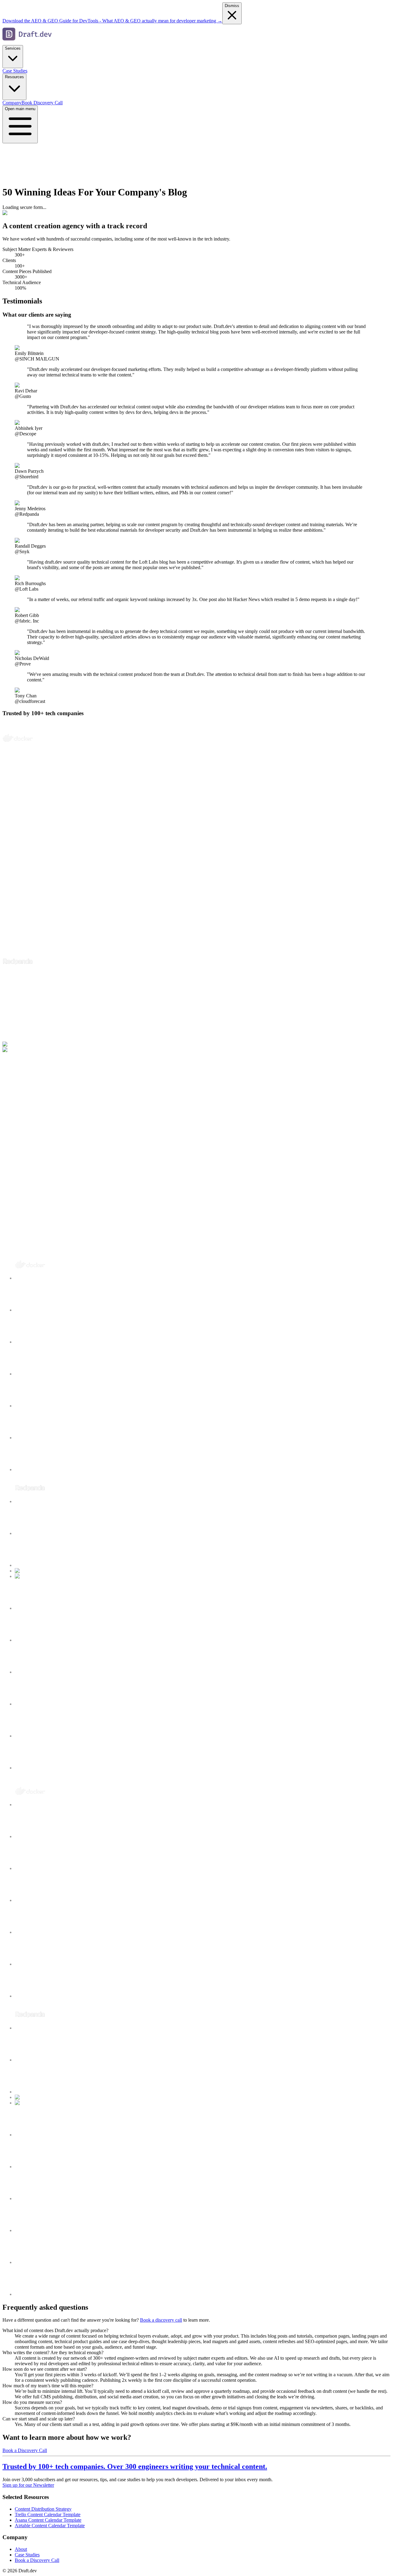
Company (12, 103)
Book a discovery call (161, 2320)
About (21, 2549)
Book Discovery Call (42, 103)
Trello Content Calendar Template (48, 2514)
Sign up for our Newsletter (28, 2485)
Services (13, 48)
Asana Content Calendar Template (48, 2520)
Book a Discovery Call (25, 2450)
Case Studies (15, 71)
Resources (14, 77)
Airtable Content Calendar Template (50, 2526)
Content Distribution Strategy (43, 2509)
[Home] (27, 42)
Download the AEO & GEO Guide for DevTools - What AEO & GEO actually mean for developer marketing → (112, 21)
